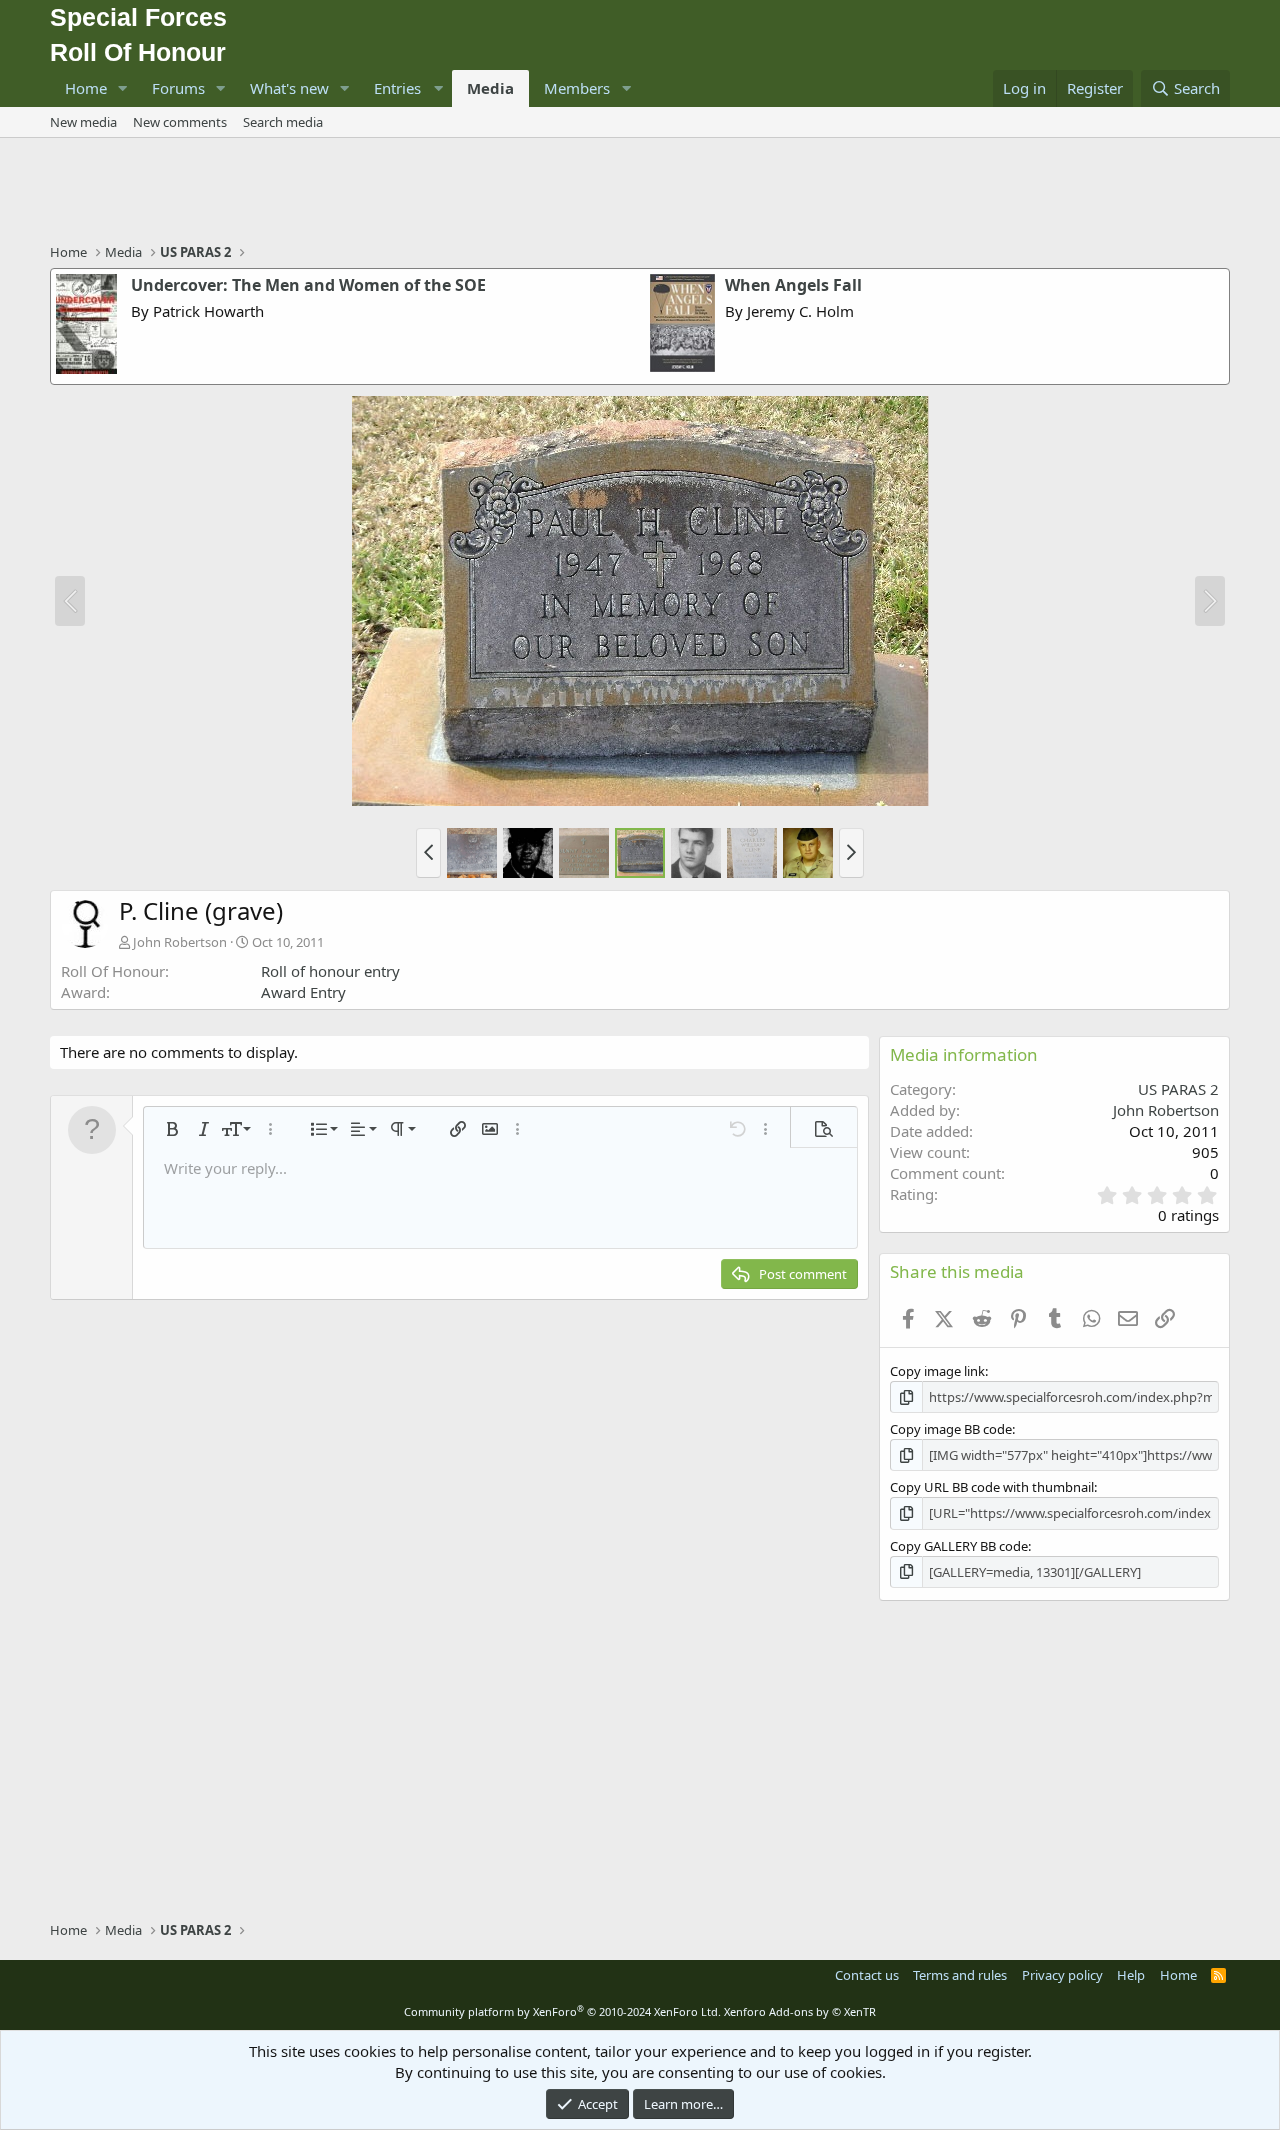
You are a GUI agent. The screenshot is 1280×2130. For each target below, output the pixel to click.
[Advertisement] (640, 193)
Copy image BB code (951, 1429)
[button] (123, 88)
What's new (289, 88)
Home (86, 88)
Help (1131, 1975)
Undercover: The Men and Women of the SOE (308, 285)
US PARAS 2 (1178, 1089)
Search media (283, 122)
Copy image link (937, 1371)
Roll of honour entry (330, 971)
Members (577, 88)
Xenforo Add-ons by (800, 2011)
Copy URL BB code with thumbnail (992, 1487)
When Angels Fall (793, 285)
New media (83, 122)
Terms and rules (960, 1975)
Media (490, 88)
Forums (178, 88)
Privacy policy (1062, 1975)
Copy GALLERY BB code (959, 1546)
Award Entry (303, 992)
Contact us (867, 1975)
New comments (180, 122)
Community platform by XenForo (562, 2011)
